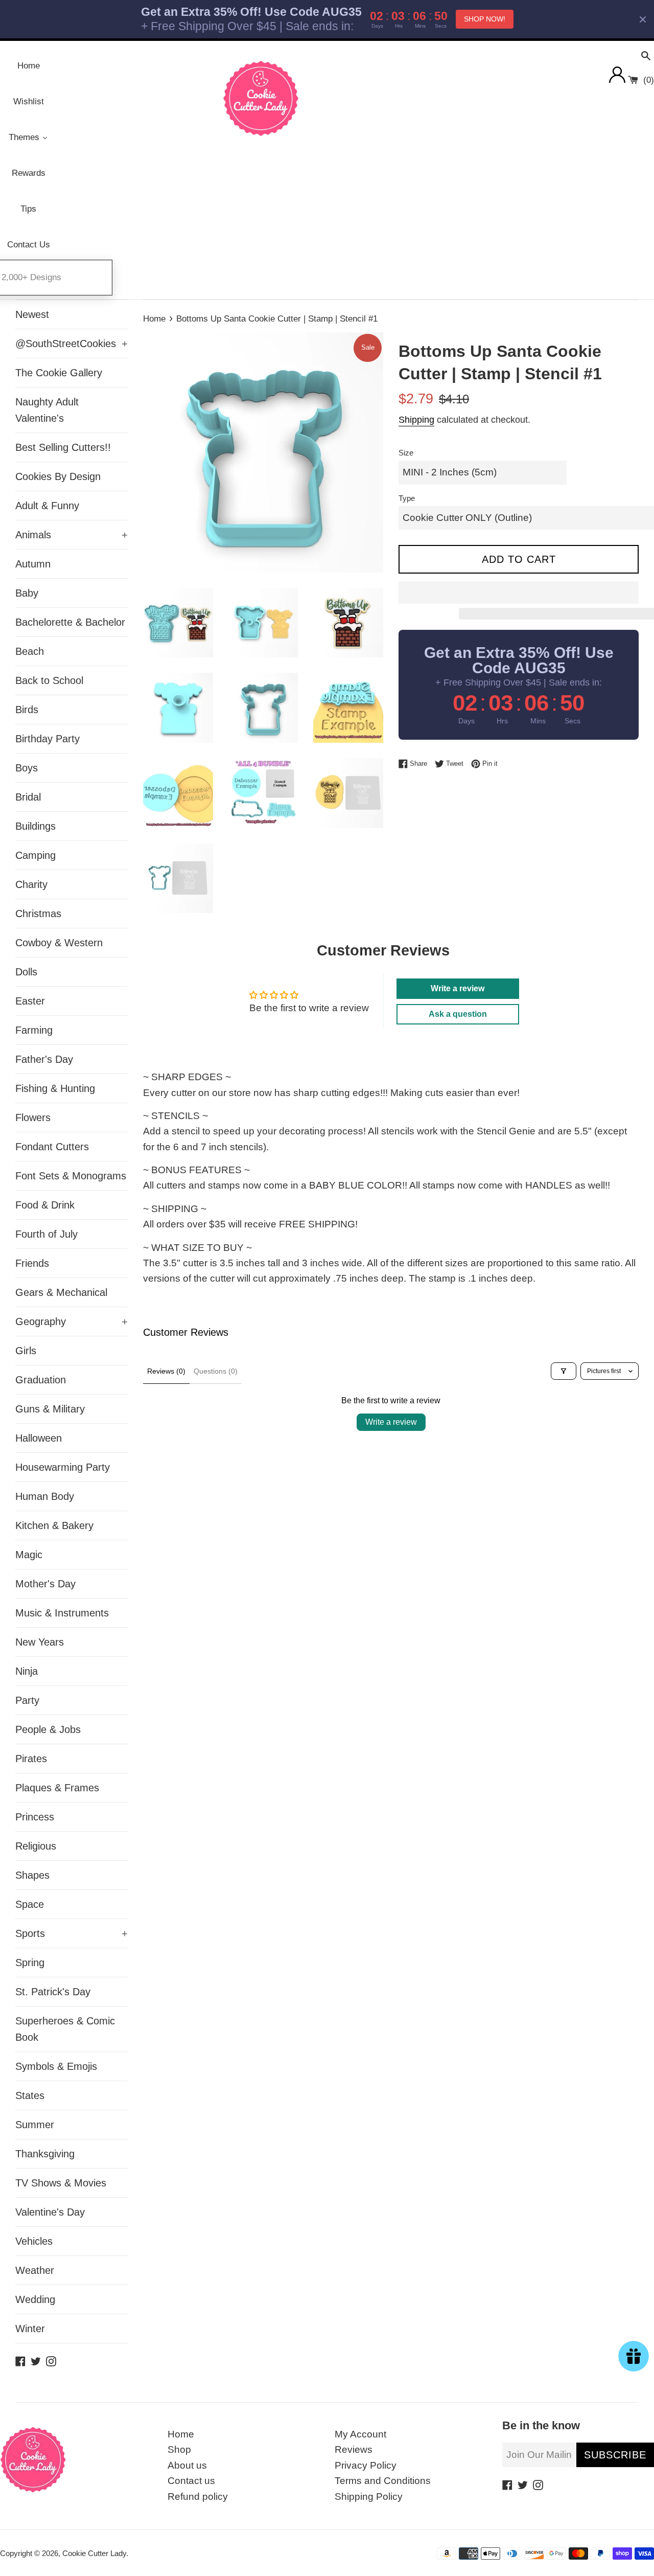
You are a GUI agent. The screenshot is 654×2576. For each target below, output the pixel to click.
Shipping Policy (369, 2497)
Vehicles (34, 2241)
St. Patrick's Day (53, 1992)
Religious (36, 1846)
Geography (72, 1321)
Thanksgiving (45, 2154)
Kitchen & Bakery (54, 1525)
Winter (30, 2329)
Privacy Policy (366, 2465)
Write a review (391, 1422)
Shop (179, 2449)
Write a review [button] (458, 988)
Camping (36, 855)
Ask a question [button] (458, 1014)
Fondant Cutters (52, 1147)
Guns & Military (50, 1409)
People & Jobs (48, 1729)
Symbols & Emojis (56, 2066)
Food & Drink (45, 1205)
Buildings (36, 826)
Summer (35, 2125)
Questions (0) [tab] (216, 1371)
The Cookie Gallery (59, 373)
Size (406, 453)
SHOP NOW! (485, 19)
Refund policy (198, 2497)
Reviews (354, 2449)
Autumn (33, 564)
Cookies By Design (58, 476)
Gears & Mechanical (61, 1292)
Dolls (26, 972)
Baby (27, 593)
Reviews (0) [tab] (166, 1371)
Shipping (416, 420)
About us (187, 2465)
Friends (32, 1263)
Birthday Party (48, 739)
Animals (72, 535)
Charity (31, 884)
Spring (30, 1963)
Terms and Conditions (383, 2481)
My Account (360, 2434)
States (30, 2095)
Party (27, 1700)
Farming (34, 1030)
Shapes (32, 1875)
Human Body (45, 1496)
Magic (29, 1555)
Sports (72, 1933)
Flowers (33, 1118)
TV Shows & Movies (61, 2183)
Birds (27, 710)
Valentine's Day (50, 2212)
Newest (32, 314)
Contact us (191, 2481)
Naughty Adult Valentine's (47, 410)
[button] (519, 592)
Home (181, 2434)
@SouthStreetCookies (72, 344)
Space (30, 1904)
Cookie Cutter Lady (94, 2553)
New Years (40, 1642)
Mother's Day (45, 1584)
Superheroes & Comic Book (65, 2029)
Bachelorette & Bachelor (70, 622)
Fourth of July (46, 1234)
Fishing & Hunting (55, 1088)
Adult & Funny (47, 506)
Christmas (38, 914)
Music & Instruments (62, 1613)
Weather (35, 2270)
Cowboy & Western (59, 943)
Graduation (41, 1380)
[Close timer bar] (643, 19)
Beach (30, 651)
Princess (35, 1817)
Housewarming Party (63, 1467)
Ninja (27, 1671)
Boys (27, 768)
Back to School (49, 680)
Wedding (35, 2299)
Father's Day (44, 1059)
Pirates (31, 1759)
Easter (30, 1001)
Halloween (39, 1438)
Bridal (28, 797)
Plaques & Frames (57, 1788)
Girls (26, 1351)
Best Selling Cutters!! (63, 447)
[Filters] (564, 1371)
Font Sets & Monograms (71, 1176)
